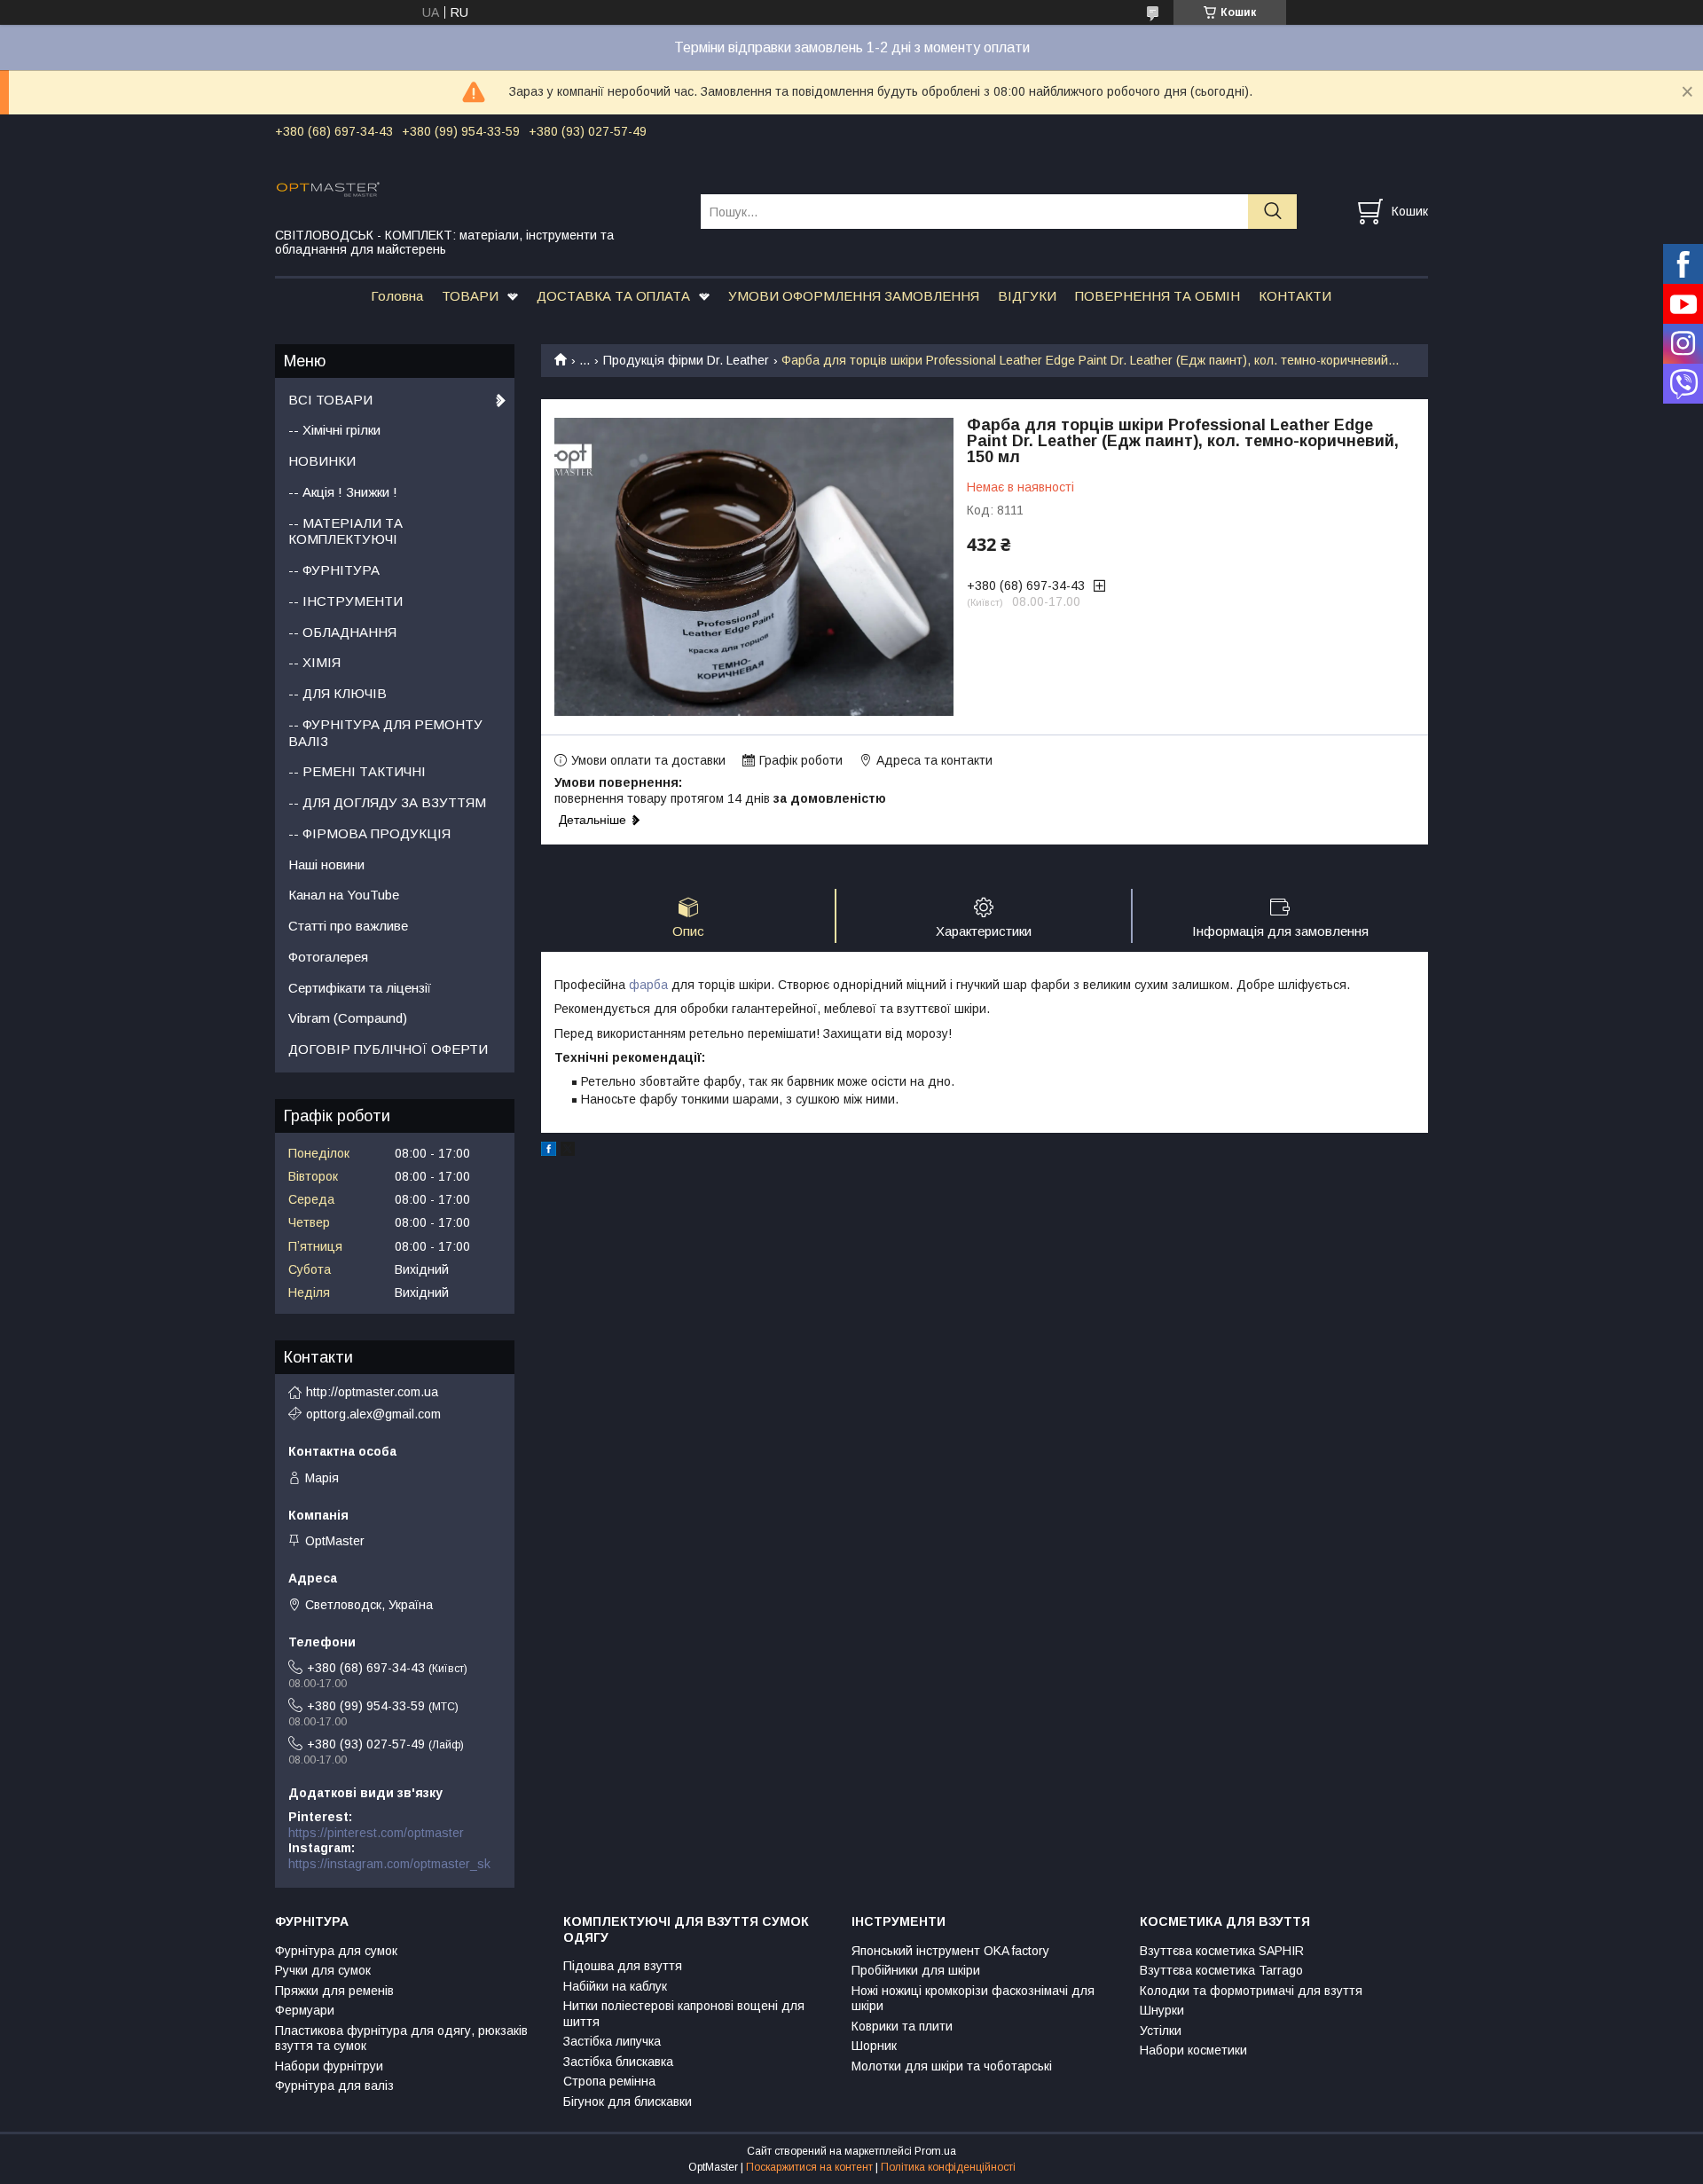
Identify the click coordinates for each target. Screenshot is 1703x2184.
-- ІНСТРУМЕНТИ (345, 601)
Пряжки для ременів (334, 1991)
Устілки (1161, 2031)
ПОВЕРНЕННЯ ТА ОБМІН (1158, 296)
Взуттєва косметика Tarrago (1221, 1970)
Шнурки (1162, 2010)
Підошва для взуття (623, 1966)
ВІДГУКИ (1027, 296)
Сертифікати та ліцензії (360, 988)
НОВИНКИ (322, 461)
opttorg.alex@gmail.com (373, 1414)
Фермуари (305, 2010)
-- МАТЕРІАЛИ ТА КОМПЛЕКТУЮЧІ (345, 531)
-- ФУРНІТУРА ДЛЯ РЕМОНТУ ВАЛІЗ (385, 733)
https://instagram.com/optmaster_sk (389, 1864)
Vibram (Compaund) (348, 1018)
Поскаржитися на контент (809, 2167)
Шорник (874, 2046)
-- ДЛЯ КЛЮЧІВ (337, 693)
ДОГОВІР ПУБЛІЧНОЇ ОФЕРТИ (388, 1049)
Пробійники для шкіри (916, 1970)
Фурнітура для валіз (334, 2086)
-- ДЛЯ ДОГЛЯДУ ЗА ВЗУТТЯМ (387, 802)
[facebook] (549, 1151)
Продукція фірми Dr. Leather (686, 360)
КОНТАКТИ (1295, 296)
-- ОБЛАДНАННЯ (342, 632)
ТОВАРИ (470, 296)
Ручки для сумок (323, 1970)
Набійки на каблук (615, 1986)
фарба (648, 985)
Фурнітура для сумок (336, 1951)
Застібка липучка (612, 2041)
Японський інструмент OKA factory (950, 1951)
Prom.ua (935, 2151)
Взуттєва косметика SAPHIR (1222, 1951)
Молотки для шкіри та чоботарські (952, 2066)
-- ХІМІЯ (314, 662)
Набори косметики (1193, 2050)
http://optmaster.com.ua (372, 1392)
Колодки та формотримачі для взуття (1251, 1991)
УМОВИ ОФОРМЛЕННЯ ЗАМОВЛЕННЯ (854, 296)
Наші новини (326, 864)
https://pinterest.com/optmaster (376, 1833)
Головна (397, 296)
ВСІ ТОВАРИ (330, 400)
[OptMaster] (477, 188)
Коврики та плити (902, 2026)
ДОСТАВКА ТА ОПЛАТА (613, 296)
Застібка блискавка (618, 2062)
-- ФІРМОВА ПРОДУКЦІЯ (369, 833)
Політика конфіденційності (948, 2167)
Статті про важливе (348, 926)
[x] (568, 1151)
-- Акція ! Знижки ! (343, 492)
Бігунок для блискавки (628, 2102)
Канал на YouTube (344, 895)
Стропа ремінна (609, 2081)
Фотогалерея (328, 957)
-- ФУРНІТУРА (334, 570)
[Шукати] (1272, 212)
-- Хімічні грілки (334, 430)
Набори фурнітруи (329, 2066)
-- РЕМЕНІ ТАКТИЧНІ (357, 771)
